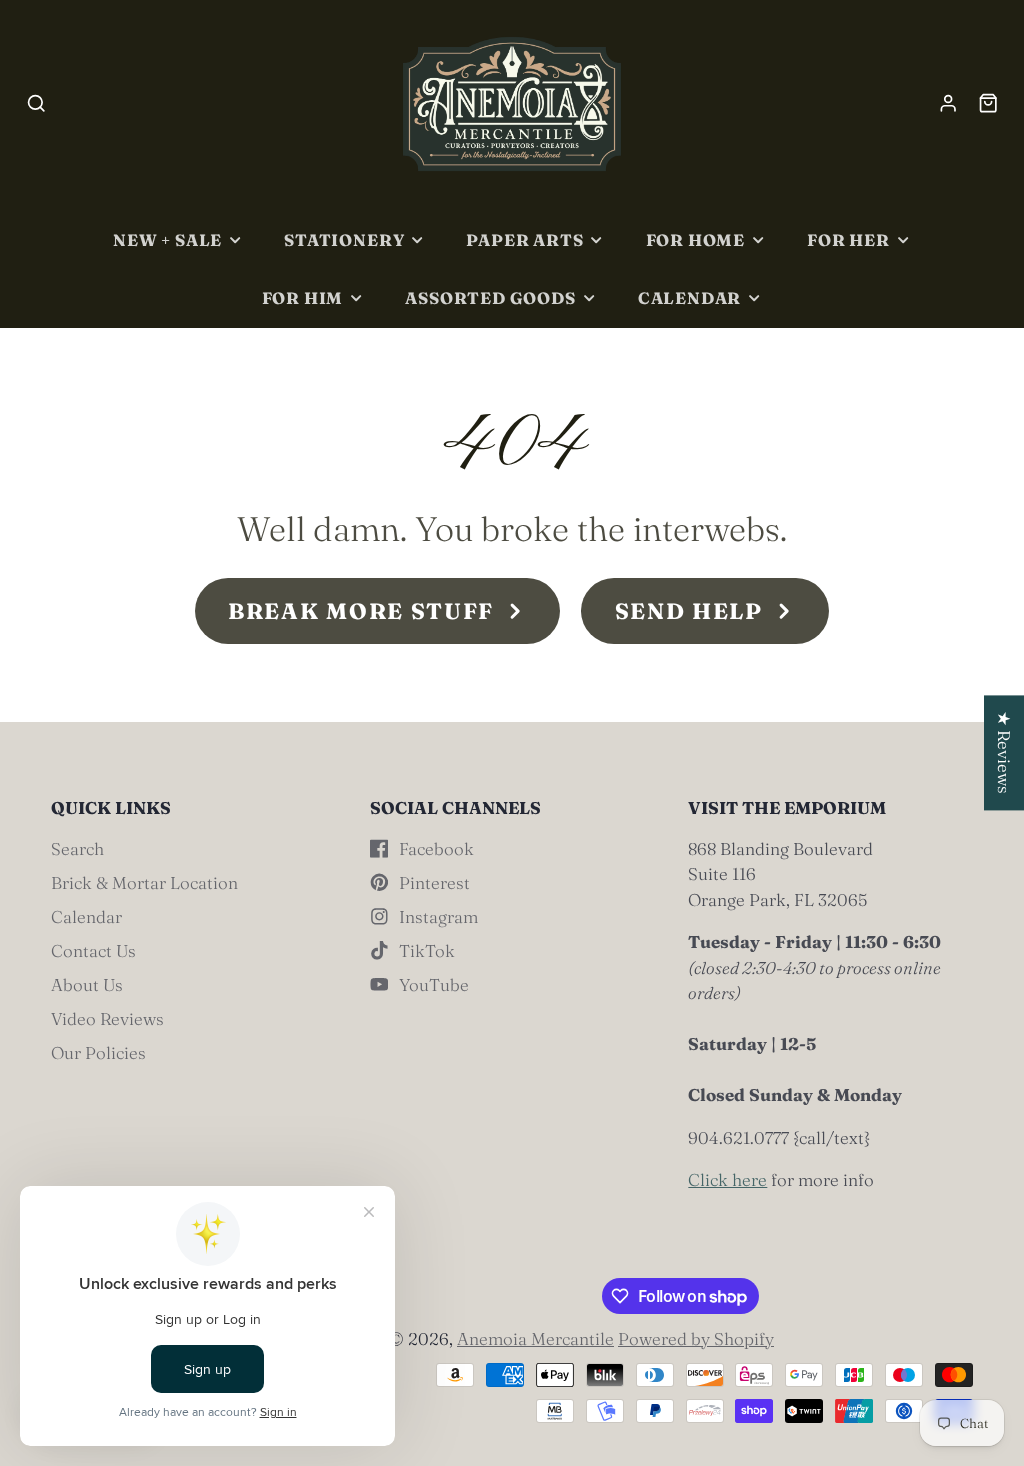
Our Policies (98, 1052)
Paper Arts (524, 240)
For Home (696, 240)
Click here (727, 1179)
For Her (848, 240)
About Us (87, 984)
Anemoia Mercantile (535, 1338)
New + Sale (167, 240)
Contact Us (93, 950)
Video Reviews (107, 1018)
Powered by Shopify (696, 1338)
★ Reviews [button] (1004, 752)
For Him (303, 298)
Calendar (690, 298)
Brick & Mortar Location (144, 882)
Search (77, 848)
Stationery (344, 240)
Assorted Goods (490, 298)
